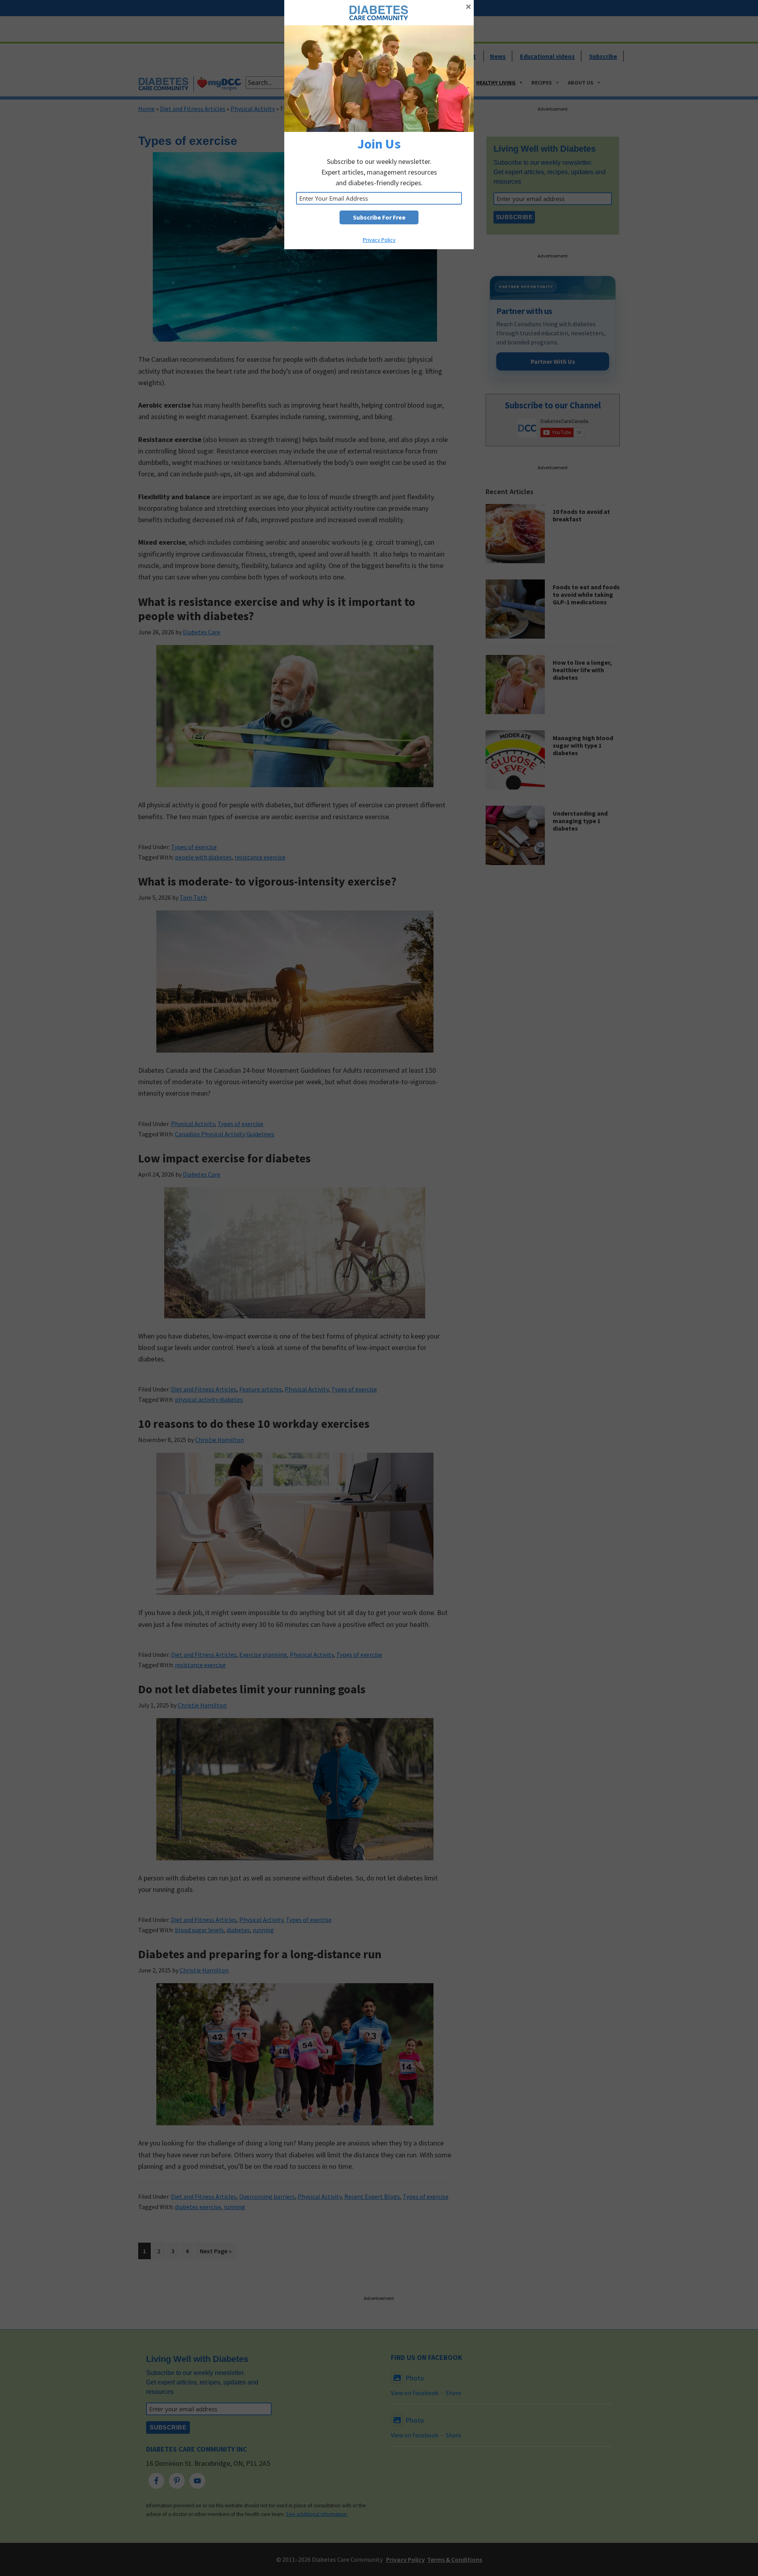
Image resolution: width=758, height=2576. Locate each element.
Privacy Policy (379, 240)
